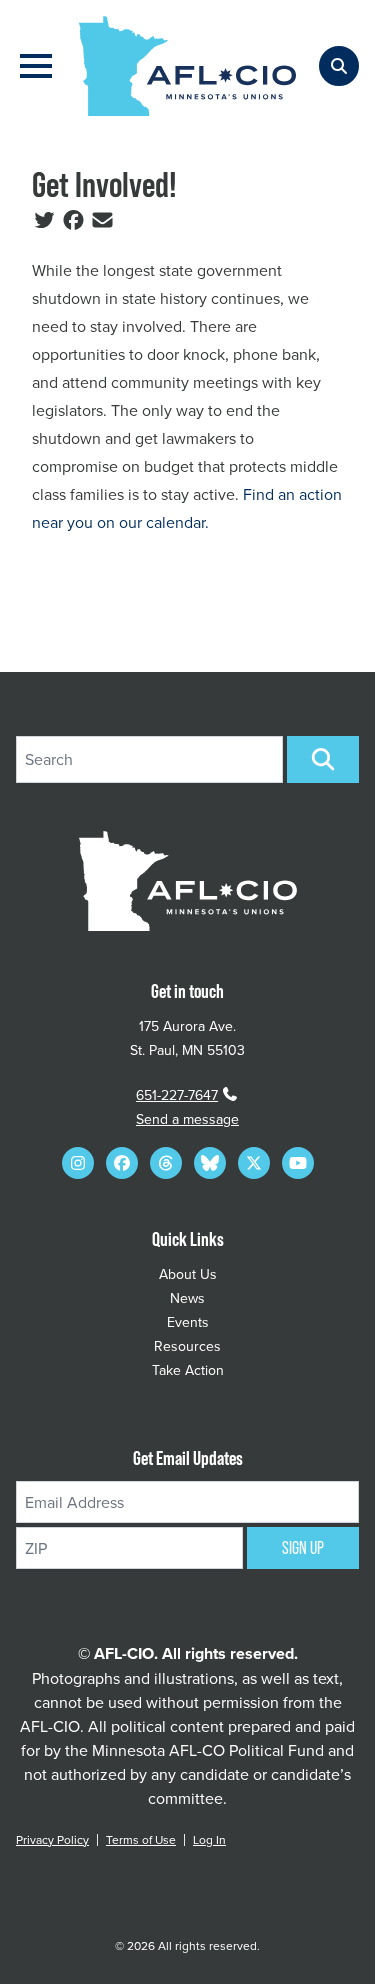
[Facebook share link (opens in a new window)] (73, 220)
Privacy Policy (52, 1839)
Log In (209, 1839)
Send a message (187, 1119)
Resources (187, 1346)
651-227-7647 (177, 1095)
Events (188, 1322)
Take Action (188, 1370)
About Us (188, 1274)
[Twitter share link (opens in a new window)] (44, 220)
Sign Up (303, 1548)
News (187, 1298)
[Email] (102, 220)
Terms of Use (141, 1839)
